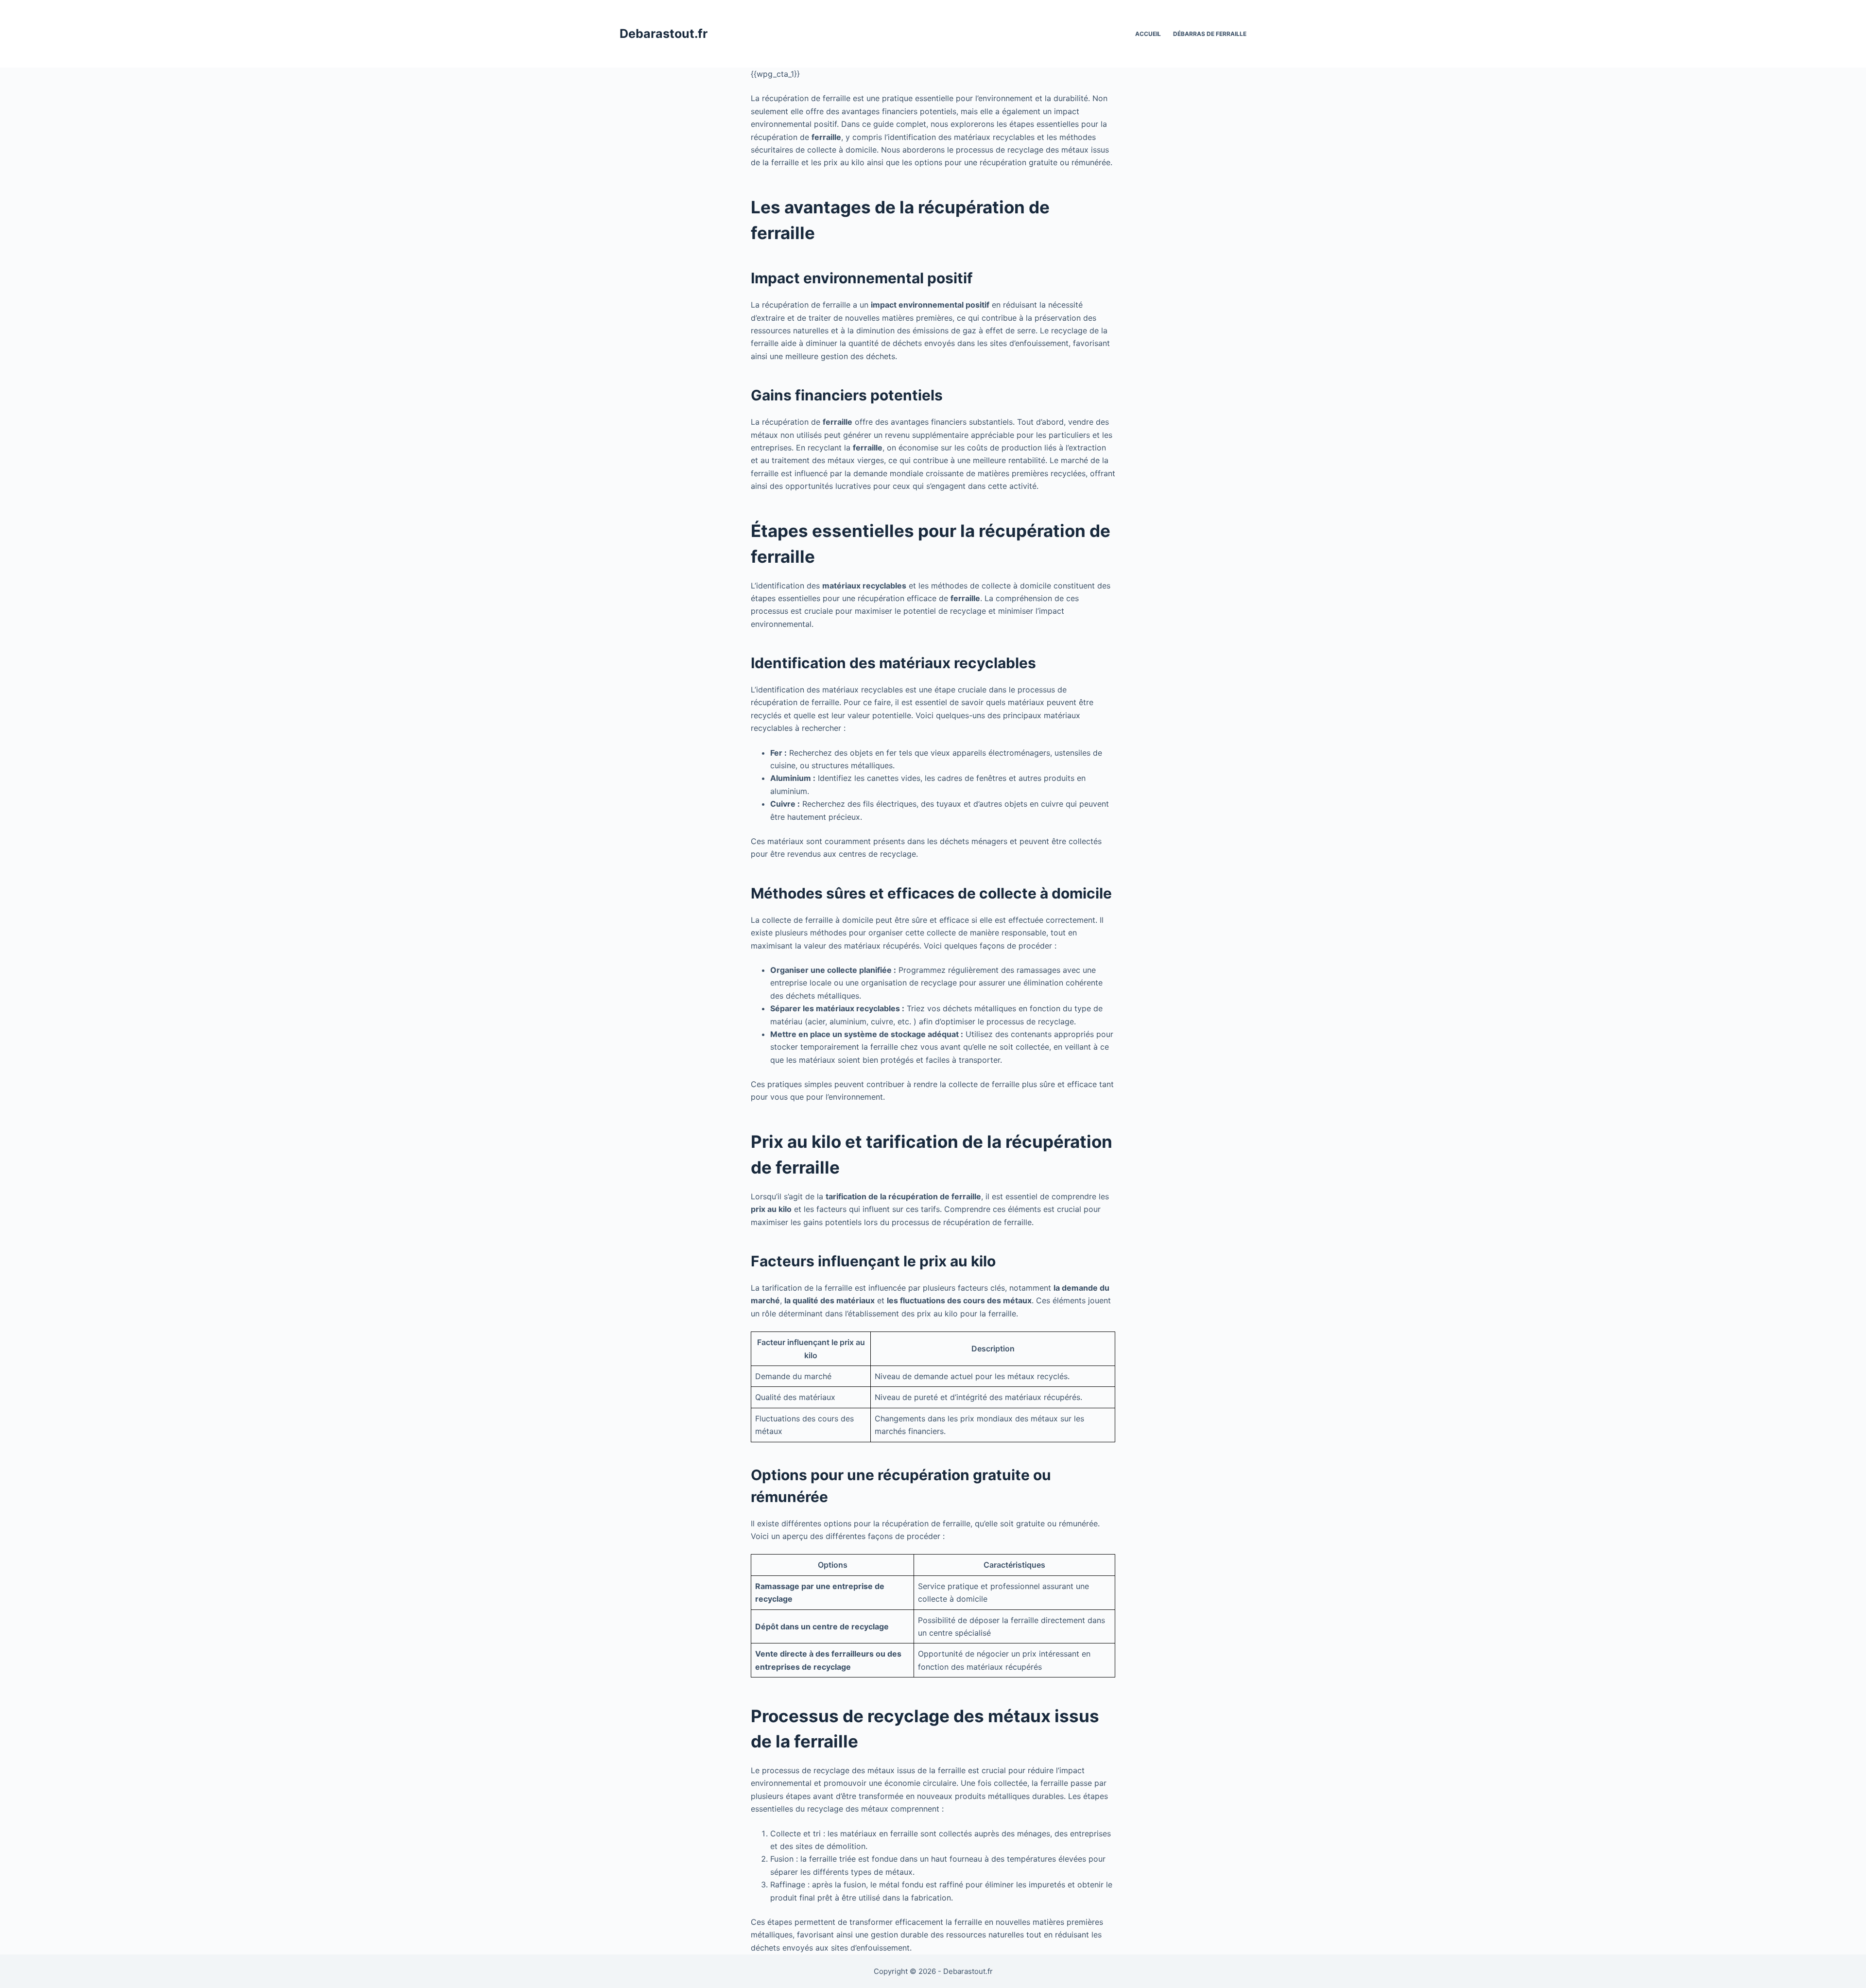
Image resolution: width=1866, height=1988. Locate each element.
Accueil (1148, 34)
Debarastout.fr (664, 34)
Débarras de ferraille (1210, 34)
